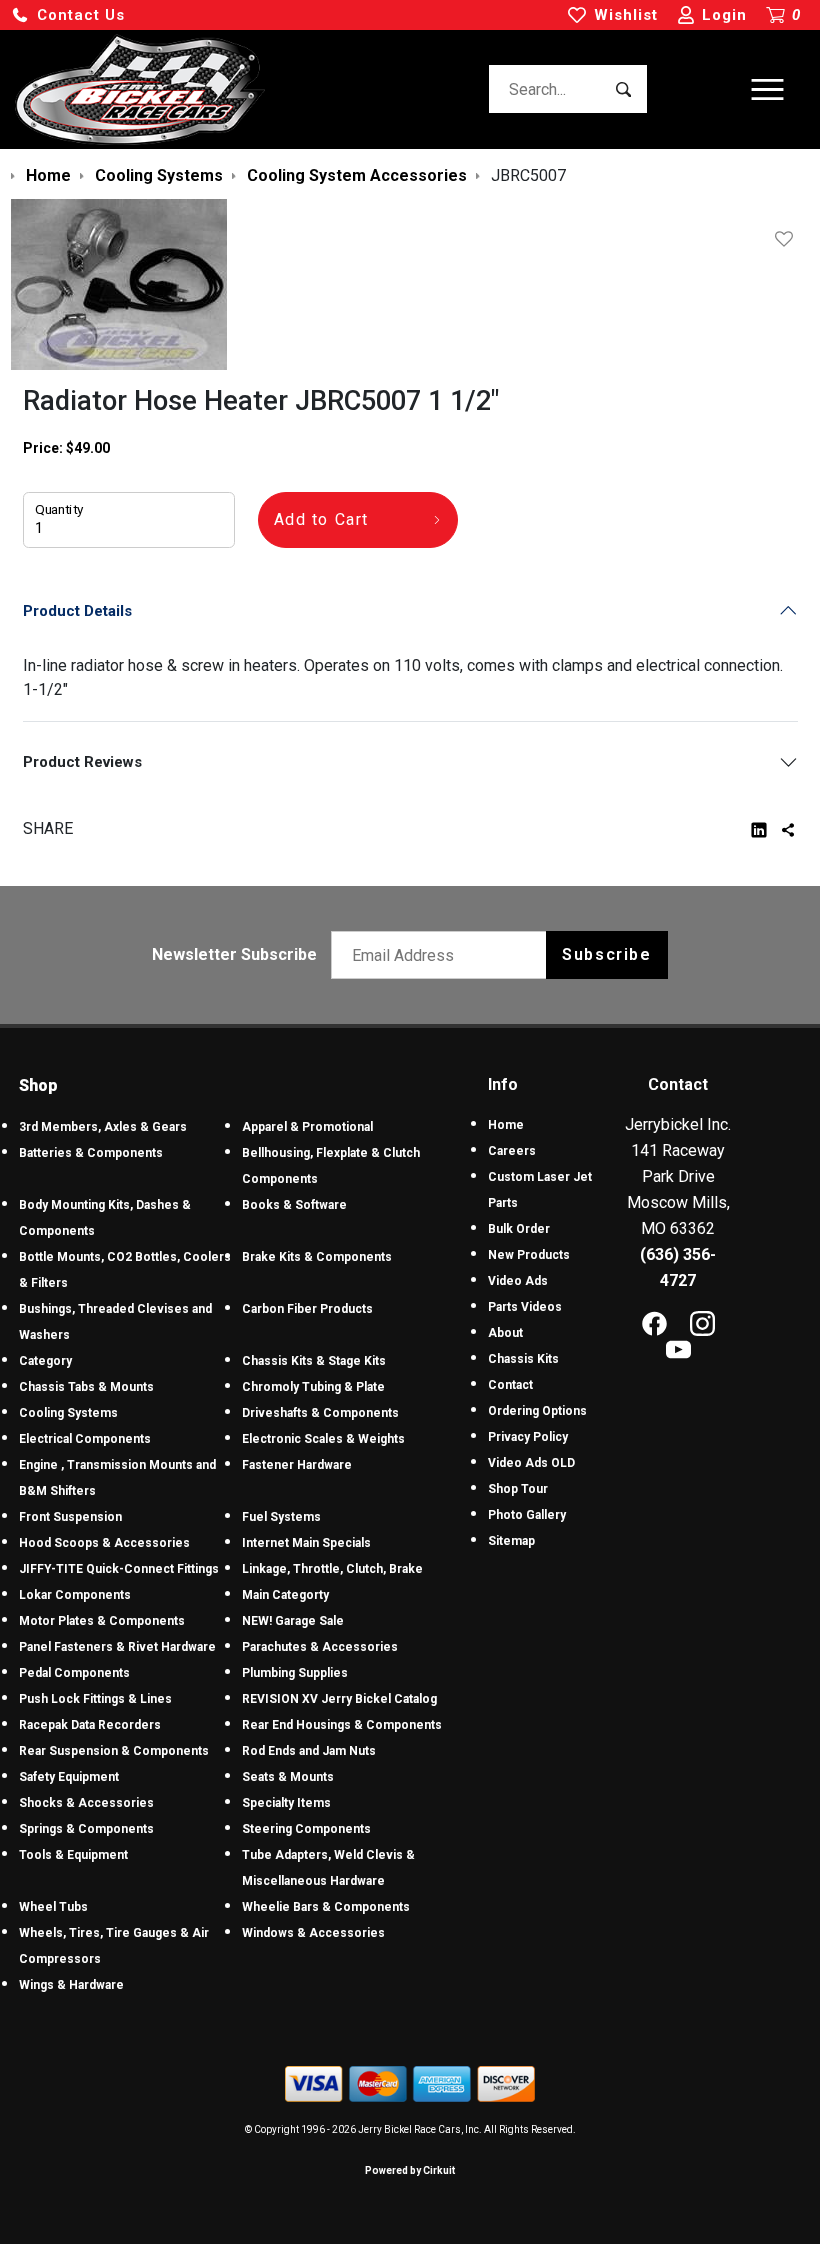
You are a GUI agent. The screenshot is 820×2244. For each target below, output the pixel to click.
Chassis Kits (523, 1359)
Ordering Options (537, 1411)
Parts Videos (525, 1307)
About (505, 1333)
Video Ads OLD (531, 1463)
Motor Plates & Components (102, 1621)
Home (506, 1125)
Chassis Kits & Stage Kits (314, 1361)
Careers (512, 1151)
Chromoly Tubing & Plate (313, 1387)
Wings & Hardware (71, 1985)
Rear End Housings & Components (342, 1725)
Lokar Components (75, 1595)
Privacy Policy (528, 1437)
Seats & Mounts (288, 1777)
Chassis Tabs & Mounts (86, 1387)
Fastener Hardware (297, 1465)
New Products (529, 1255)
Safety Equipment (69, 1777)
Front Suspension (70, 1517)
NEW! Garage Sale (293, 1621)
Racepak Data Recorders (90, 1725)
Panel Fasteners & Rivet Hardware (117, 1647)
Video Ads (518, 1281)
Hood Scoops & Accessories (104, 1543)
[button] (68, 15)
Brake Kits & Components (317, 1257)
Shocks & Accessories (86, 1803)
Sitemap (511, 1541)
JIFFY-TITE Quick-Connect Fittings (119, 1569)
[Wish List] (788, 239)
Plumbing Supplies (295, 1673)
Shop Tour (518, 1489)
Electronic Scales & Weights (323, 1439)
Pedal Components (74, 1673)
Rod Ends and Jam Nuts (309, 1751)
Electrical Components (85, 1439)
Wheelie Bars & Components (326, 1907)
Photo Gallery (527, 1515)
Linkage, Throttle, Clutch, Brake (332, 1569)
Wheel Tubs (53, 1907)
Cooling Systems (68, 1413)
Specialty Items (286, 1803)
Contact (510, 1385)
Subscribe (606, 954)
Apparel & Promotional (307, 1127)
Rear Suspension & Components (114, 1751)
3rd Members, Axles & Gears (103, 1127)
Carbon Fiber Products (307, 1309)
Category (45, 1361)
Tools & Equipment (73, 1855)
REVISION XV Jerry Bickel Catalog (339, 1699)
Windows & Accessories (313, 1933)
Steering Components (306, 1829)
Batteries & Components (91, 1153)
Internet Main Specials (306, 1543)
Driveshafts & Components (320, 1413)
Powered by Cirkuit (410, 2170)
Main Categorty (285, 1595)
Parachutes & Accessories (320, 1647)
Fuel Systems (281, 1517)
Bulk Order (519, 1229)
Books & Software (294, 1205)
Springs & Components (86, 1829)
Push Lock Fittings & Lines (95, 1699)
